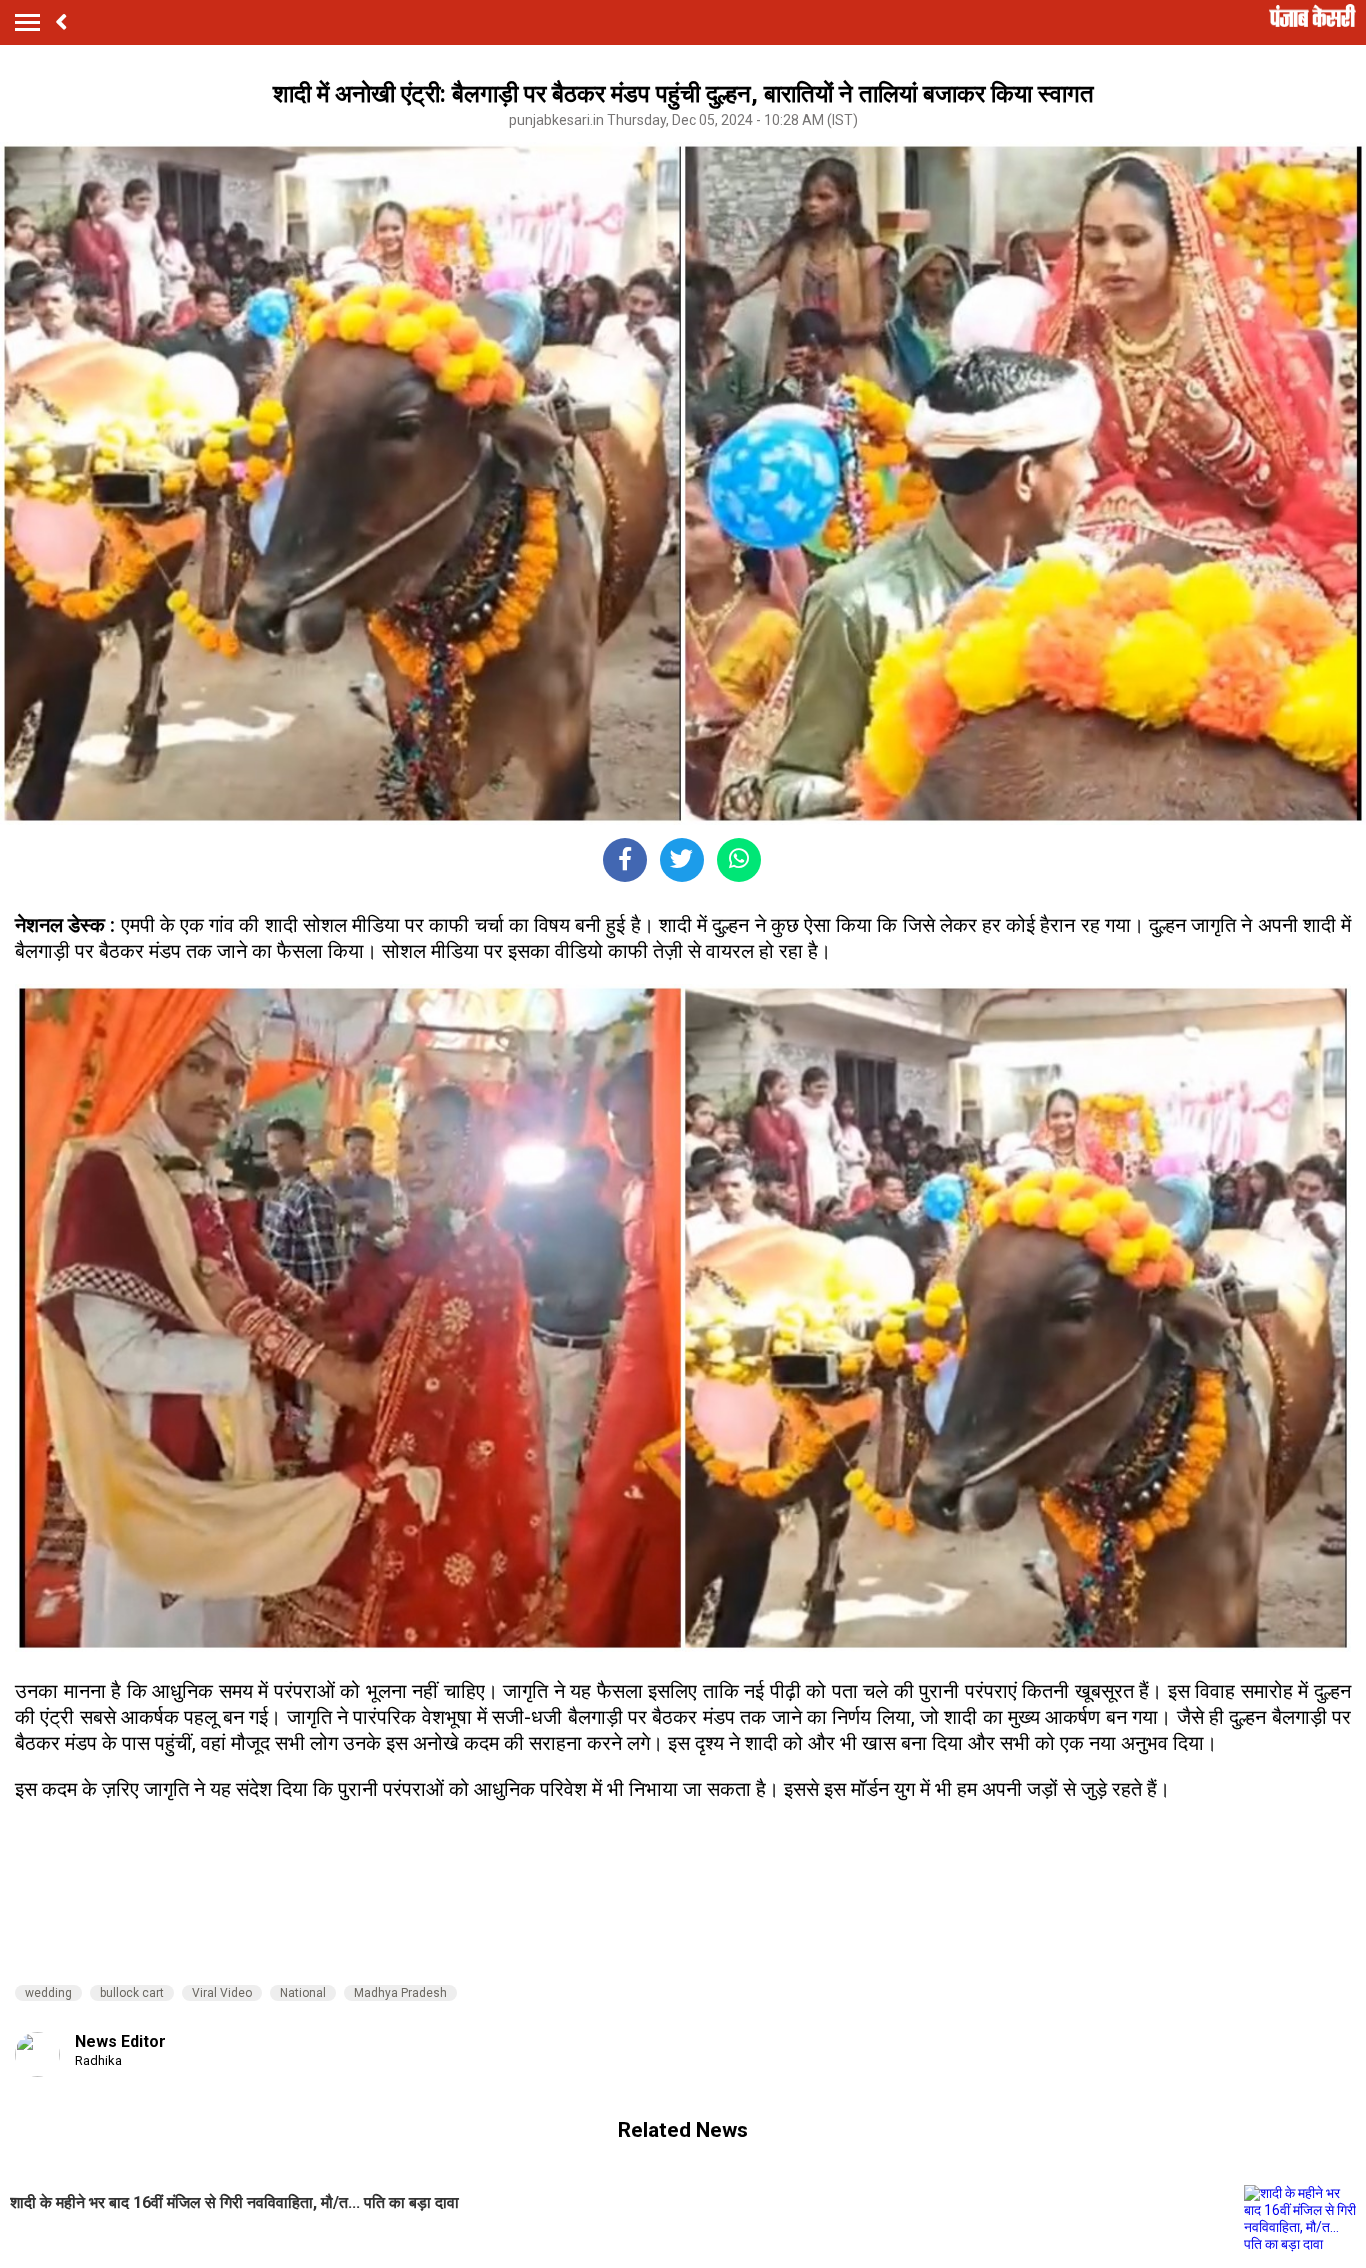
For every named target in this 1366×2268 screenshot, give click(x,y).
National (303, 1993)
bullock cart (132, 1993)
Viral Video (222, 1993)
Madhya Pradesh (400, 1993)
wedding (48, 1993)
